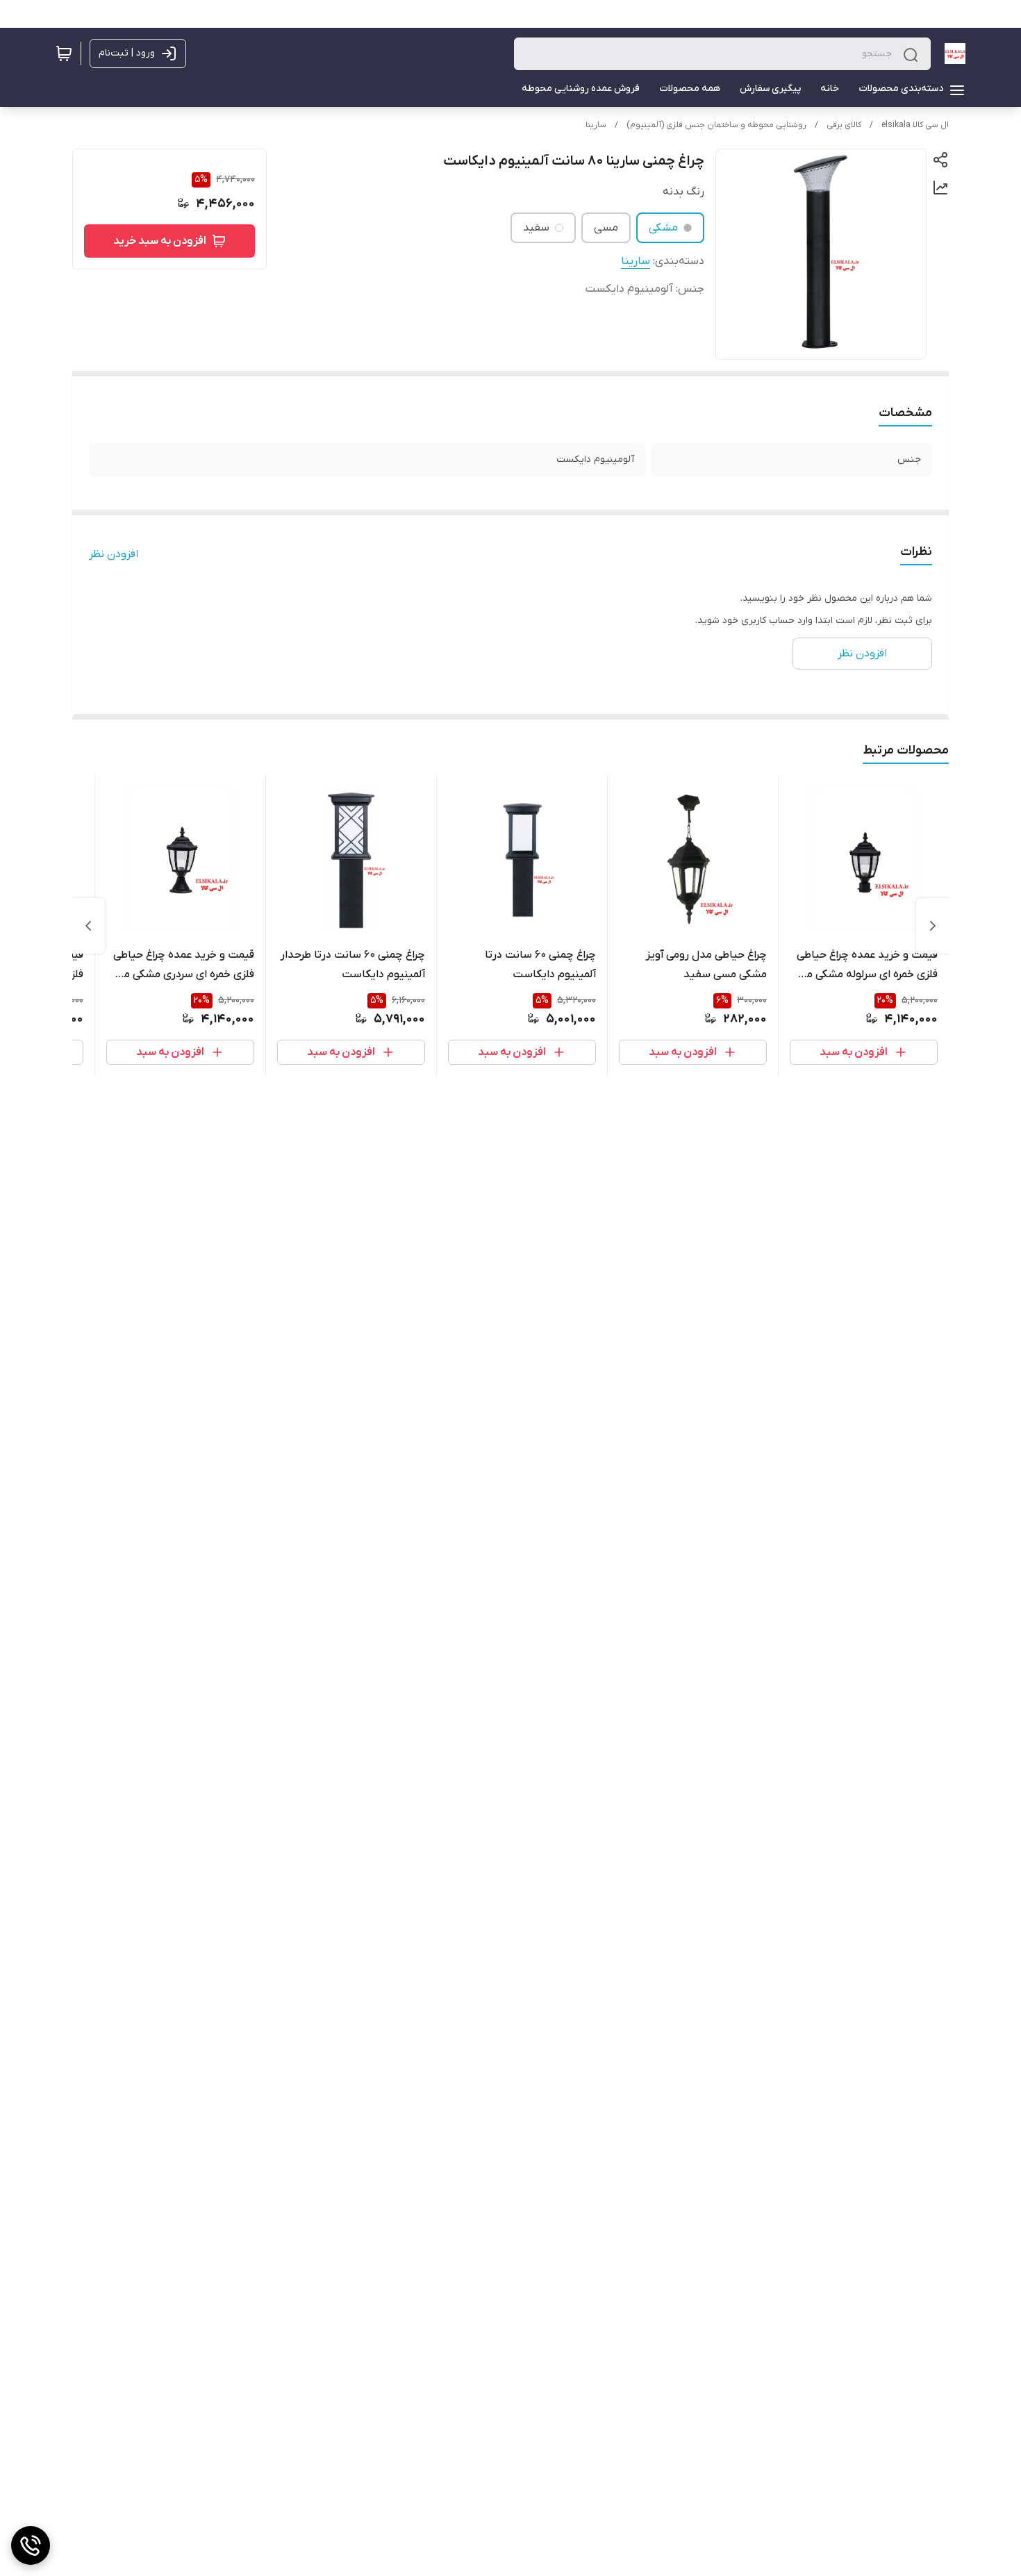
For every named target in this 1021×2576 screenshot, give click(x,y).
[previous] (933, 926)
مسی (606, 228)
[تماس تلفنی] (31, 2545)
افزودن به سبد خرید (160, 241)
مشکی (663, 228)
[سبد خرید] (64, 53)
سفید (536, 228)
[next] (88, 926)
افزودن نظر (114, 554)
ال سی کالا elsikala (915, 125)
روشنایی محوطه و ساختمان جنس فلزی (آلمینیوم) (716, 125)
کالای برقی (844, 125)
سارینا (596, 125)
